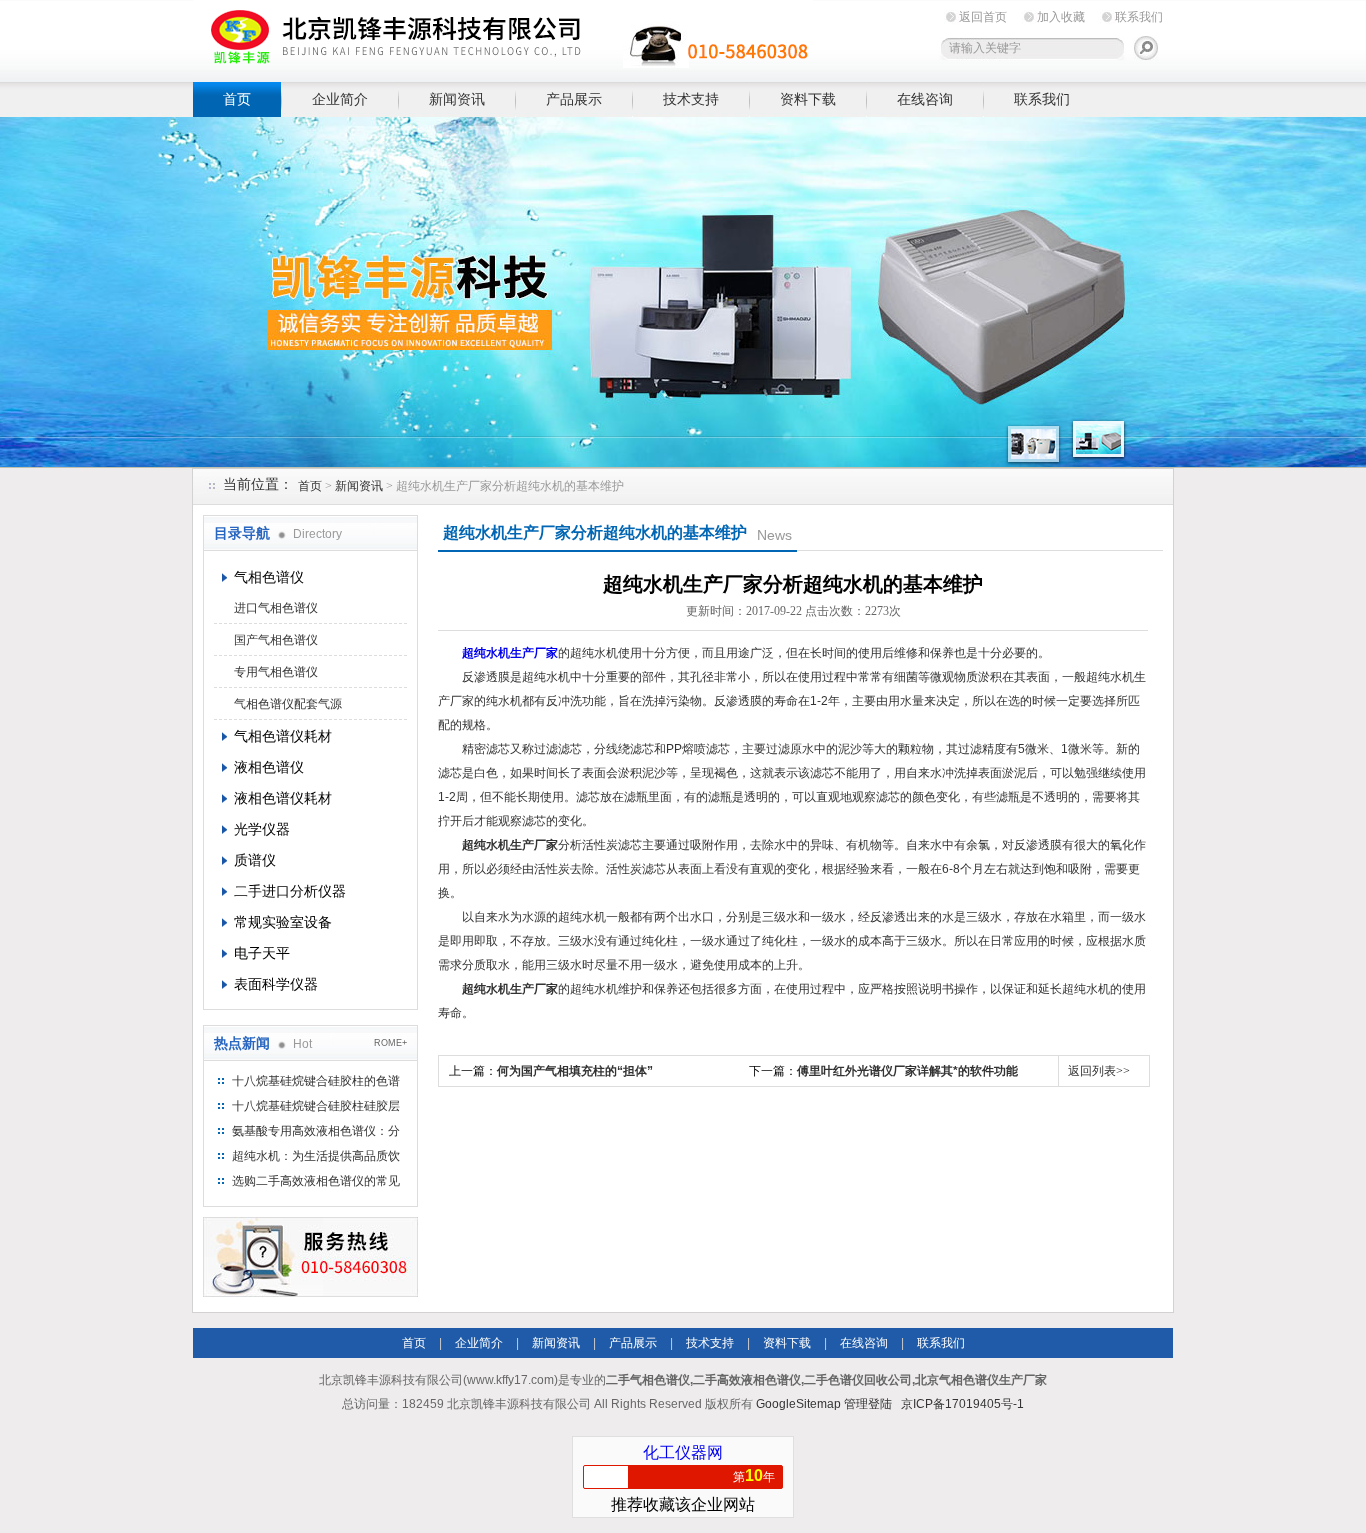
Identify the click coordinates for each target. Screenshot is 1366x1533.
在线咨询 (925, 99)
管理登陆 (868, 1404)
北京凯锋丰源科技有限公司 (503, 37)
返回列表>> (1099, 1071)
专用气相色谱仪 (276, 672)
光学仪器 (262, 829)
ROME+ (390, 1043)
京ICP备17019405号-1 (962, 1404)
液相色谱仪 (269, 767)
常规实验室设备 (283, 922)
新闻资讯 (457, 99)
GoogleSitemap (798, 1404)
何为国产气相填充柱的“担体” (575, 1071)
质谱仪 (255, 860)
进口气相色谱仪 (276, 608)
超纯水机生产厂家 (510, 653)
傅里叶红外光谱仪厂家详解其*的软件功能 (907, 1071)
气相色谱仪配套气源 (288, 704)
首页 (237, 99)
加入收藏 (1061, 17)
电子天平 (262, 953)
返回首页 (983, 17)
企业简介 (340, 99)
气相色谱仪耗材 (283, 736)
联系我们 (1139, 17)
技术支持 (691, 99)
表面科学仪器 (276, 984)
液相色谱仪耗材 (283, 798)
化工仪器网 (683, 1452)
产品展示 (574, 99)
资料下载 (808, 99)
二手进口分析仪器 (290, 891)
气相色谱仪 (269, 577)
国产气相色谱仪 (276, 640)
